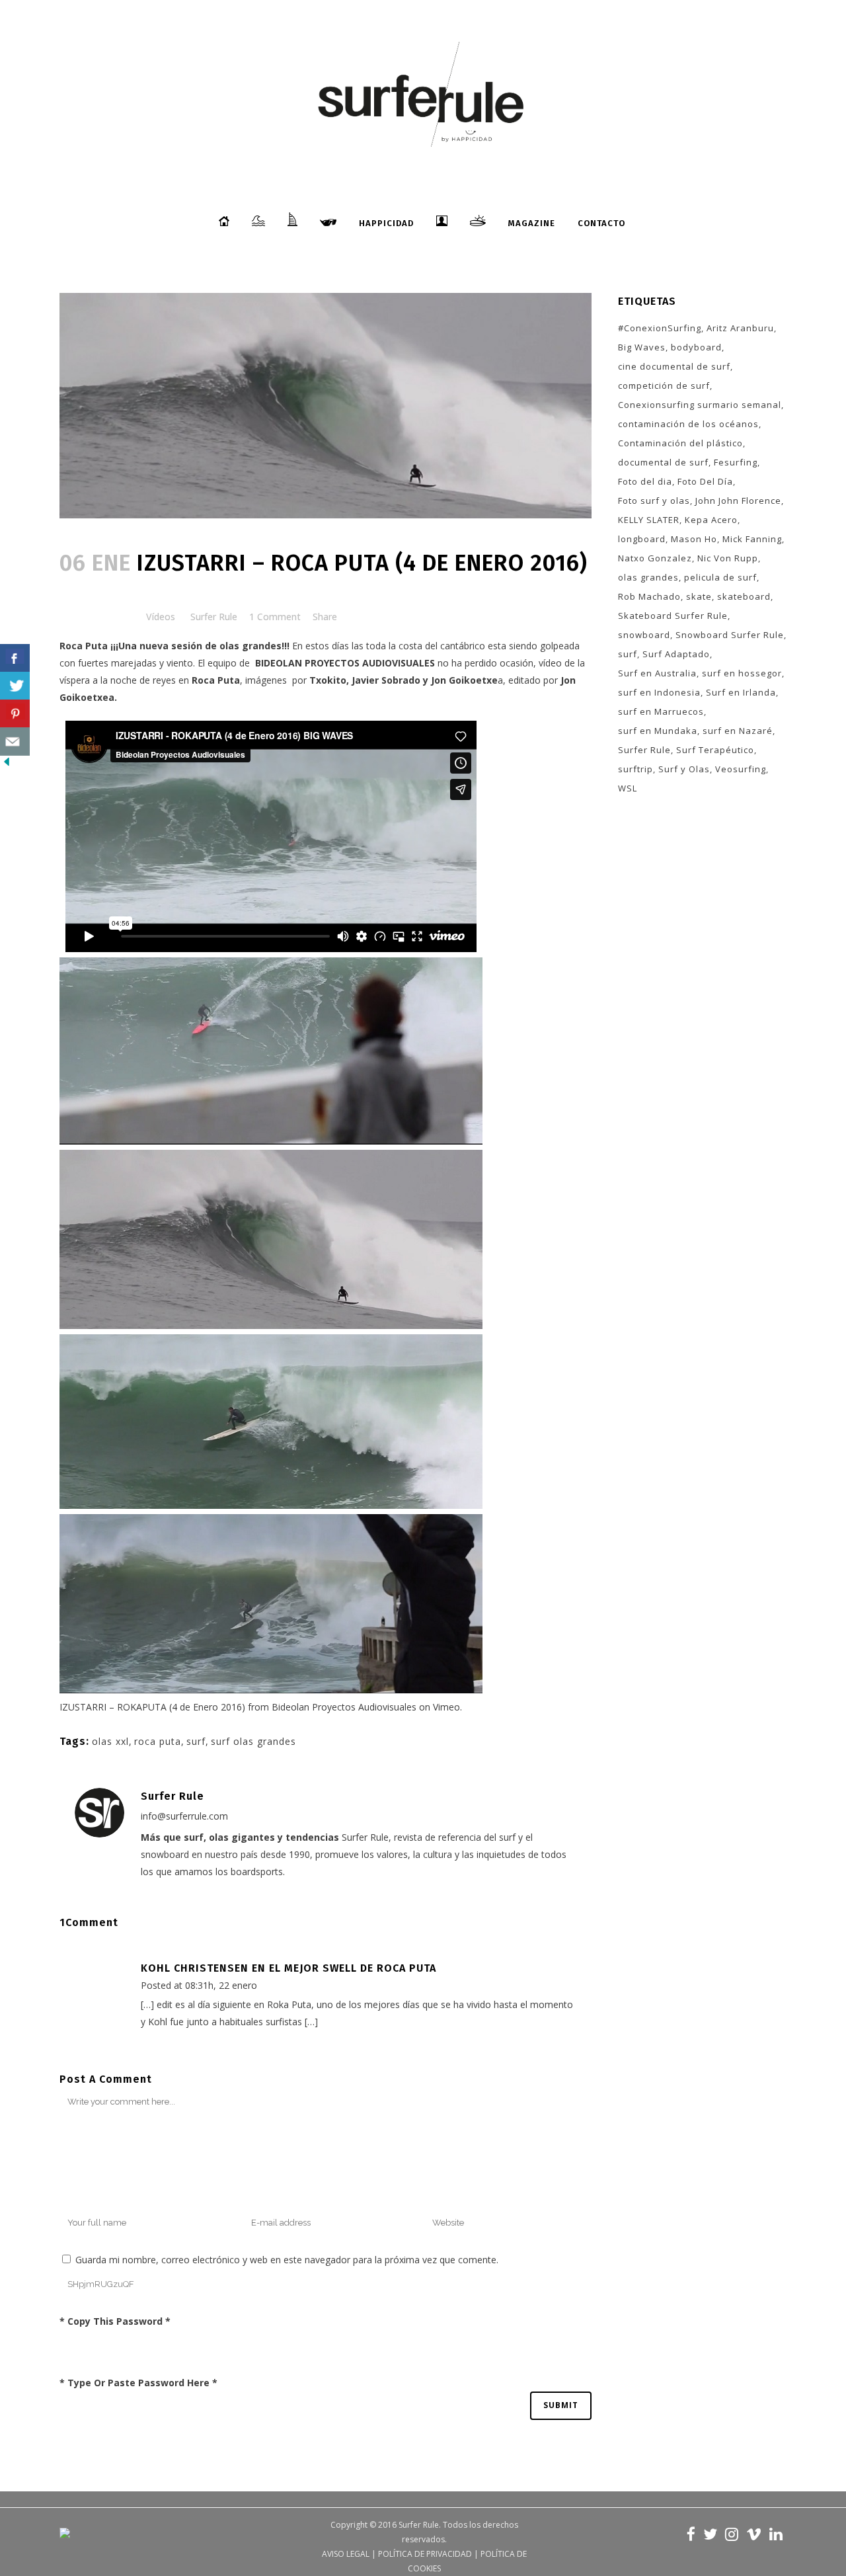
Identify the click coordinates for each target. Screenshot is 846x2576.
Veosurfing (741, 769)
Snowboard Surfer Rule (730, 635)
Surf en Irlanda (741, 692)
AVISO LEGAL (346, 2554)
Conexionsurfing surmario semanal (700, 405)
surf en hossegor (742, 673)
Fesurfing (736, 462)
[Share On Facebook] (15, 658)
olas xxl (110, 1741)
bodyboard (696, 347)
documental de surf (663, 462)
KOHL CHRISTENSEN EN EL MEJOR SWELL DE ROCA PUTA (288, 1968)
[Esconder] (7, 765)
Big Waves (642, 347)
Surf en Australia (657, 673)
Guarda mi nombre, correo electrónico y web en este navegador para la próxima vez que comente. (287, 2260)
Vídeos (161, 617)
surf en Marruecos (661, 711)
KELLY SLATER (649, 520)
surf (196, 1741)
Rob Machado (649, 596)
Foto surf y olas (654, 501)
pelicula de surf (720, 577)
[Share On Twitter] (15, 686)
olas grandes (648, 577)
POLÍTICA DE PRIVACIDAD (425, 2554)
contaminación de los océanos (688, 424)
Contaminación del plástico (680, 443)
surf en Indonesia (659, 692)
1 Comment (275, 617)
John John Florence (738, 501)
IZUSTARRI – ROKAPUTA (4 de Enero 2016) (152, 1707)
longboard (642, 539)
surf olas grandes (253, 1741)
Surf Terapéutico (715, 750)
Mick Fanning (752, 539)
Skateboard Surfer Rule (673, 616)
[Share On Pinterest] (15, 714)
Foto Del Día (705, 481)
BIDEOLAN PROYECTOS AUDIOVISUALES (345, 663)
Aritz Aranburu (740, 328)
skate (699, 596)
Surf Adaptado (676, 654)
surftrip (635, 769)
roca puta (158, 1741)
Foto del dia (645, 481)
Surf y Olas (684, 769)
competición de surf (664, 385)
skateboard (744, 596)
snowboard (644, 635)
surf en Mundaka (658, 731)
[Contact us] (15, 742)
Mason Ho (694, 539)
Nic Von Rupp (728, 558)
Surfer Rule (214, 617)
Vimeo (446, 1707)
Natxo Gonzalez (655, 558)
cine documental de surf (674, 366)
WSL (628, 788)
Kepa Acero (711, 520)
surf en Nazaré (738, 731)
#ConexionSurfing (660, 328)
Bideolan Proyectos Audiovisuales (344, 1707)
